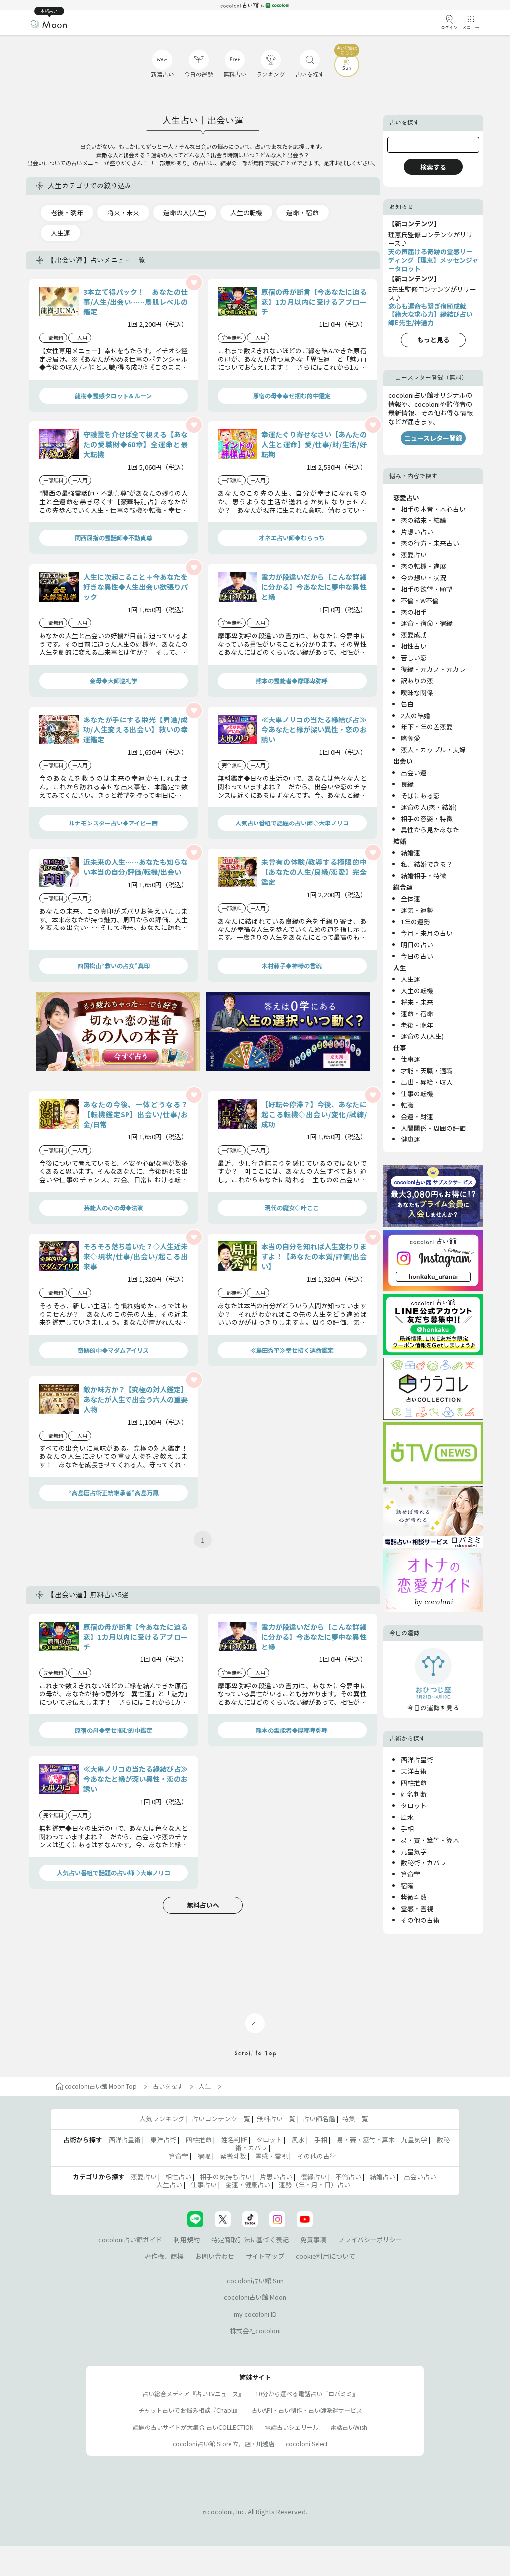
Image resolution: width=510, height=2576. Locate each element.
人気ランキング (162, 2118)
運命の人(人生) (185, 213)
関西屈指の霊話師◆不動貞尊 (114, 538)
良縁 (407, 784)
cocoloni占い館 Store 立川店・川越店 (224, 2443)
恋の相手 (414, 612)
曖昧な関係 (417, 692)
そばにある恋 (420, 795)
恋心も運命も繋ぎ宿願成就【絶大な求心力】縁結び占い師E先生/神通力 (431, 314)
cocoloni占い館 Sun (255, 2281)
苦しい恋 (414, 658)
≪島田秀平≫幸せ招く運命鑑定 (292, 1350)
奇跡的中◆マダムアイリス (113, 1350)
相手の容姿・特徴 (427, 818)
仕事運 (411, 1059)
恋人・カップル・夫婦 (433, 750)
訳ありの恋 (417, 680)
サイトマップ (265, 2256)
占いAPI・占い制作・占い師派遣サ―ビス (307, 2410)
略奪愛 (411, 738)
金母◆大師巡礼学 (114, 680)
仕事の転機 (417, 1093)
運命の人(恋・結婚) (429, 807)
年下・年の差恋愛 (427, 727)
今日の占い (417, 956)
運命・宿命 (303, 213)
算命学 (411, 1874)
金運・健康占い (248, 2185)
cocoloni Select (307, 2443)
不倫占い (348, 2177)
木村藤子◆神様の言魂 (292, 966)
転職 (407, 1105)
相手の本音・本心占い (433, 509)
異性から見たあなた (430, 830)
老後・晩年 (67, 213)
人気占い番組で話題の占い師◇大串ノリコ (292, 823)
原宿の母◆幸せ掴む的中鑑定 (292, 395)
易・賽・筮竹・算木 (430, 1840)
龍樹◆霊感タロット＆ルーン (113, 395)
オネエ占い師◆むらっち (292, 538)
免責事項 (313, 2239)
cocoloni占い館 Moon (255, 2297)
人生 (205, 2086)
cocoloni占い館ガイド (130, 2239)
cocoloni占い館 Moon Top (101, 2086)
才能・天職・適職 (427, 1071)
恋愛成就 (414, 635)
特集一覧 (355, 2118)
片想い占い (417, 532)
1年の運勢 (416, 921)
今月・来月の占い (427, 933)
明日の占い (417, 945)
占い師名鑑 (319, 2118)
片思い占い (276, 2177)
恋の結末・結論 (424, 520)
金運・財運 (417, 1116)
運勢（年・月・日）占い (315, 2185)
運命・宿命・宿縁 (427, 623)
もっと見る (434, 340)
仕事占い (204, 2185)
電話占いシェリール (292, 2427)
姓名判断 (414, 1794)
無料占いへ (203, 1905)
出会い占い (420, 2177)
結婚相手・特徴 (424, 876)
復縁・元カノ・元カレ (433, 669)
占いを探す (168, 2086)
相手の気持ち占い (226, 2177)
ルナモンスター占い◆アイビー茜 (113, 823)
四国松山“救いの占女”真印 (114, 966)
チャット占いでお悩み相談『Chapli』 (189, 2410)
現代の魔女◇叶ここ (292, 1207)
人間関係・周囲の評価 (433, 1128)
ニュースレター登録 (433, 438)
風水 (407, 1817)
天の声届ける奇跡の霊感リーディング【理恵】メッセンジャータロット (433, 260)
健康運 (411, 1139)
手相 (407, 1828)
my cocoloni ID (255, 2314)
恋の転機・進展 (424, 566)
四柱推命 (414, 1783)
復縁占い (314, 2177)
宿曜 (407, 1886)
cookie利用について (325, 2256)
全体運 (411, 898)
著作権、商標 (164, 2256)
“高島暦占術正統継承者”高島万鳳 (114, 1493)
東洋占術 (414, 1771)
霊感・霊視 (417, 1908)
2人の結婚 (416, 715)
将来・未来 (123, 213)
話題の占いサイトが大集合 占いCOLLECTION (193, 2427)
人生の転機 (246, 213)
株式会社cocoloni (255, 2330)
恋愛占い (414, 555)
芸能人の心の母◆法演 (114, 1207)
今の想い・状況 (424, 577)
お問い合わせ (215, 2256)
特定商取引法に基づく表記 (250, 2239)
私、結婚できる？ (427, 864)
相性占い (414, 646)
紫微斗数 (414, 1897)
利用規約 (187, 2239)
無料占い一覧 (276, 2118)
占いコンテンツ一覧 (221, 2118)
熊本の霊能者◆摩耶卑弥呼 (292, 680)
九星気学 (414, 1851)
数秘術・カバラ (424, 1863)
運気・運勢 (417, 910)
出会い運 (414, 773)
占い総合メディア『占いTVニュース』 (193, 2394)
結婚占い (382, 2177)
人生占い (169, 2185)
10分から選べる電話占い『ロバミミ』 (307, 2394)
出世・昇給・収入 (427, 1082)
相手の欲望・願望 (427, 589)
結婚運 (411, 853)
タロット (414, 1805)
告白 (407, 704)
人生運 (61, 233)
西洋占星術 (417, 1760)
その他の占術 (420, 1920)
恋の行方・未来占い (430, 543)
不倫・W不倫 (420, 600)
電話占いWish (349, 2427)
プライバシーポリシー (370, 2239)
